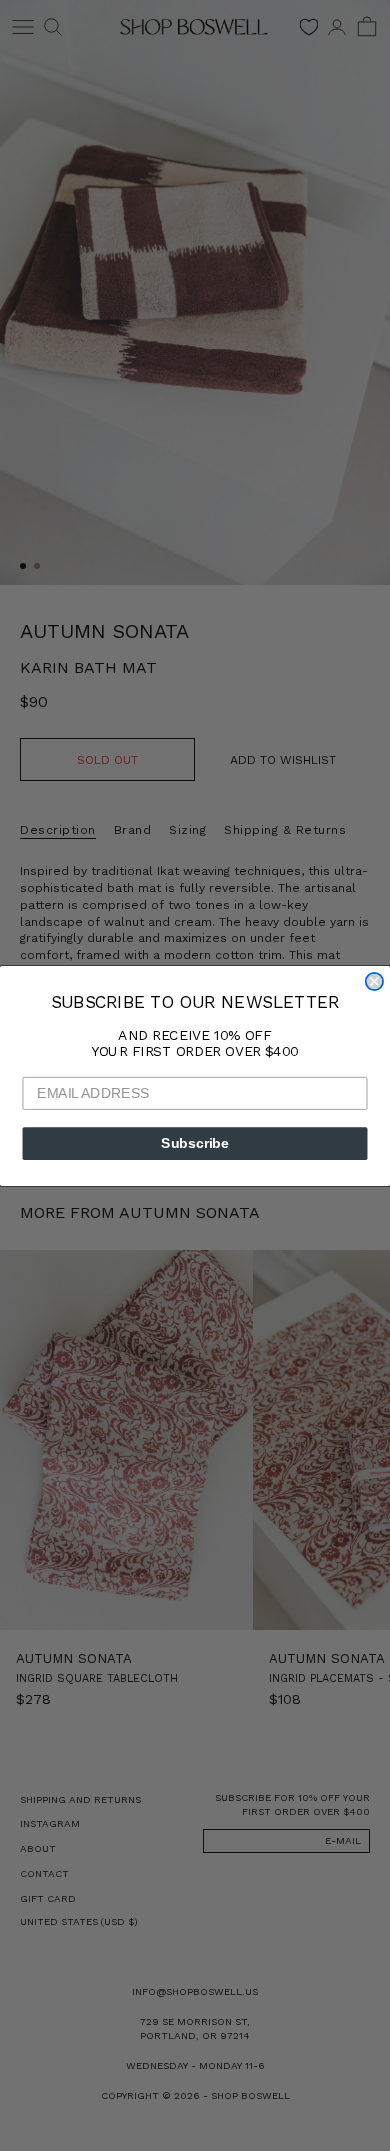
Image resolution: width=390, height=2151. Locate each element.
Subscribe (195, 1142)
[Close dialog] (374, 980)
